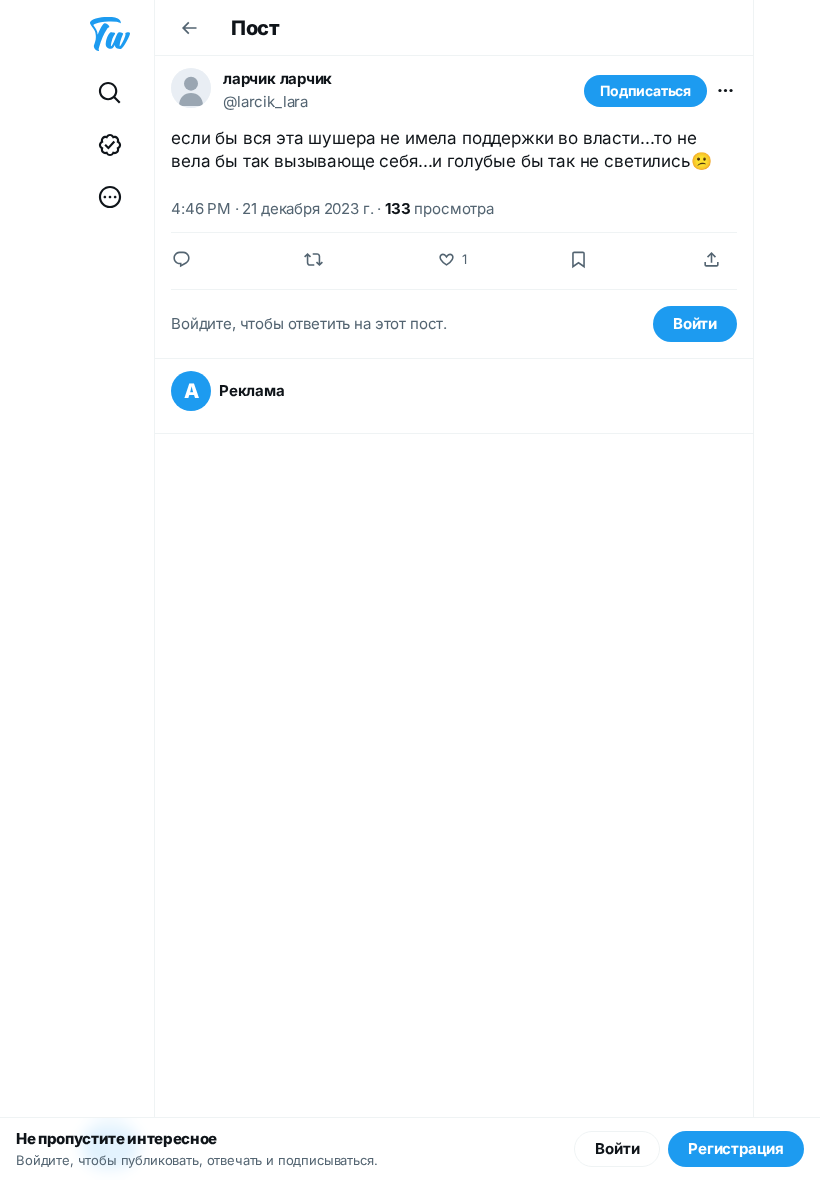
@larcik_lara (265, 101)
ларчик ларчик (277, 78)
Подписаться (645, 90)
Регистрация (736, 1148)
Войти (695, 323)
